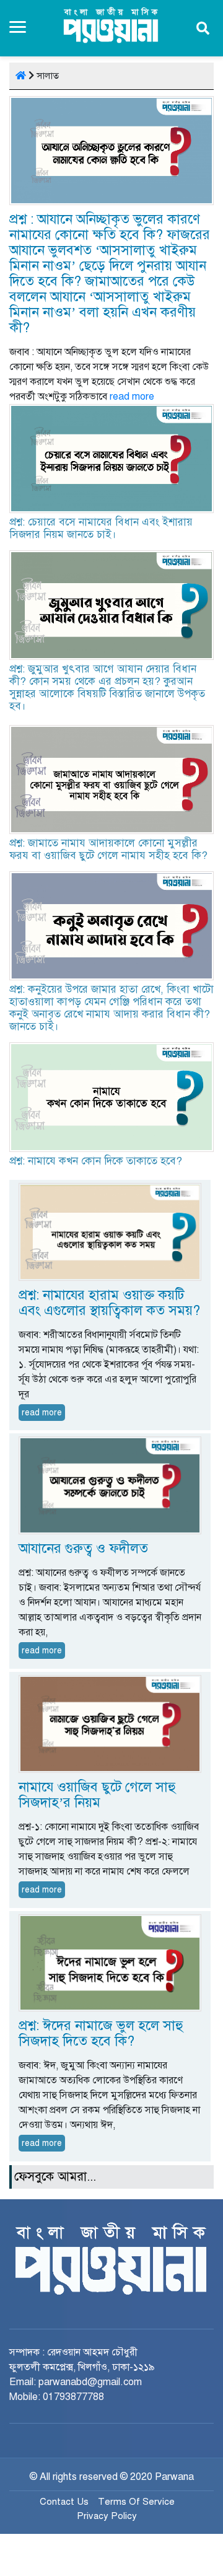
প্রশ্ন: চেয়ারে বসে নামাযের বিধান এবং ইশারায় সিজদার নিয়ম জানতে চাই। (101, 528)
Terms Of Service (136, 2502)
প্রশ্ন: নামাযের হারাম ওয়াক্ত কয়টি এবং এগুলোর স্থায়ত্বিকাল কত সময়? (109, 1303)
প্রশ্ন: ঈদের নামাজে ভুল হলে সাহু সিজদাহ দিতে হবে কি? (101, 2033)
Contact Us (64, 2502)
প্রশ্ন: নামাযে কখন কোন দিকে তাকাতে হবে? (96, 1161)
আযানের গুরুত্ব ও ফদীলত (83, 1548)
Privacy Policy (107, 2516)
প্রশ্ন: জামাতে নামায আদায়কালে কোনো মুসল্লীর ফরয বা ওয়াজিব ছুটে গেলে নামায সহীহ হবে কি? (108, 849)
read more (132, 397)
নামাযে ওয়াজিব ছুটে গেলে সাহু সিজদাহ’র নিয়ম (97, 1795)
